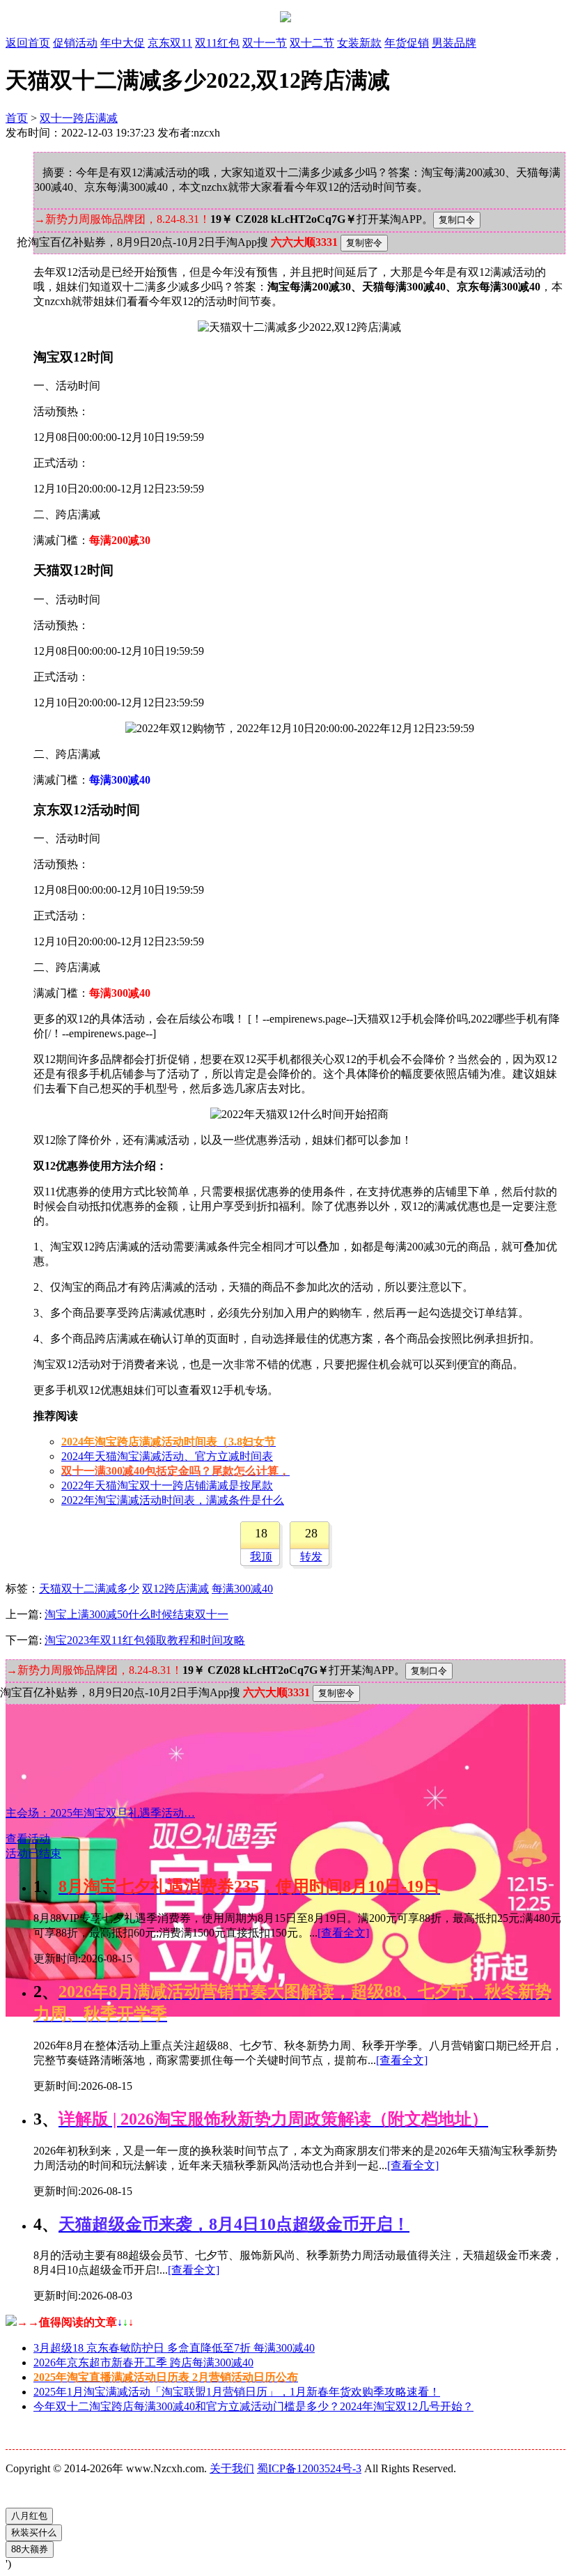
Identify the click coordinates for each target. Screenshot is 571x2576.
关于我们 (232, 2468)
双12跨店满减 (175, 1589)
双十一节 (265, 43)
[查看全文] (343, 1933)
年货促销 (407, 43)
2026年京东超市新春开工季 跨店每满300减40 (143, 2362)
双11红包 (217, 43)
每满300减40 (242, 1589)
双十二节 (312, 43)
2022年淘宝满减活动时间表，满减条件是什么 (173, 1500)
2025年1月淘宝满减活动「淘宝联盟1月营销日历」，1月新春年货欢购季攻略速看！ (237, 2392)
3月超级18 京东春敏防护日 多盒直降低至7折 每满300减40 (174, 2348)
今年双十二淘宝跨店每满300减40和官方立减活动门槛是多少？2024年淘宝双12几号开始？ (253, 2406)
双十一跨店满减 (79, 118)
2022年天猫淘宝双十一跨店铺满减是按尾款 (167, 1485)
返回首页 (28, 43)
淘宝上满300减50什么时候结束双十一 (136, 1614)
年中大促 (123, 43)
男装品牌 (454, 43)
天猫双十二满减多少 (89, 1589)
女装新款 (359, 43)
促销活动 (75, 43)
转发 (311, 1557)
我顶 (261, 1557)
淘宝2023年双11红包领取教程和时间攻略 (145, 1640)
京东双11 (170, 43)
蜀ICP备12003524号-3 (309, 2468)
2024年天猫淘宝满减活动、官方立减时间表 (167, 1456)
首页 (17, 118)
